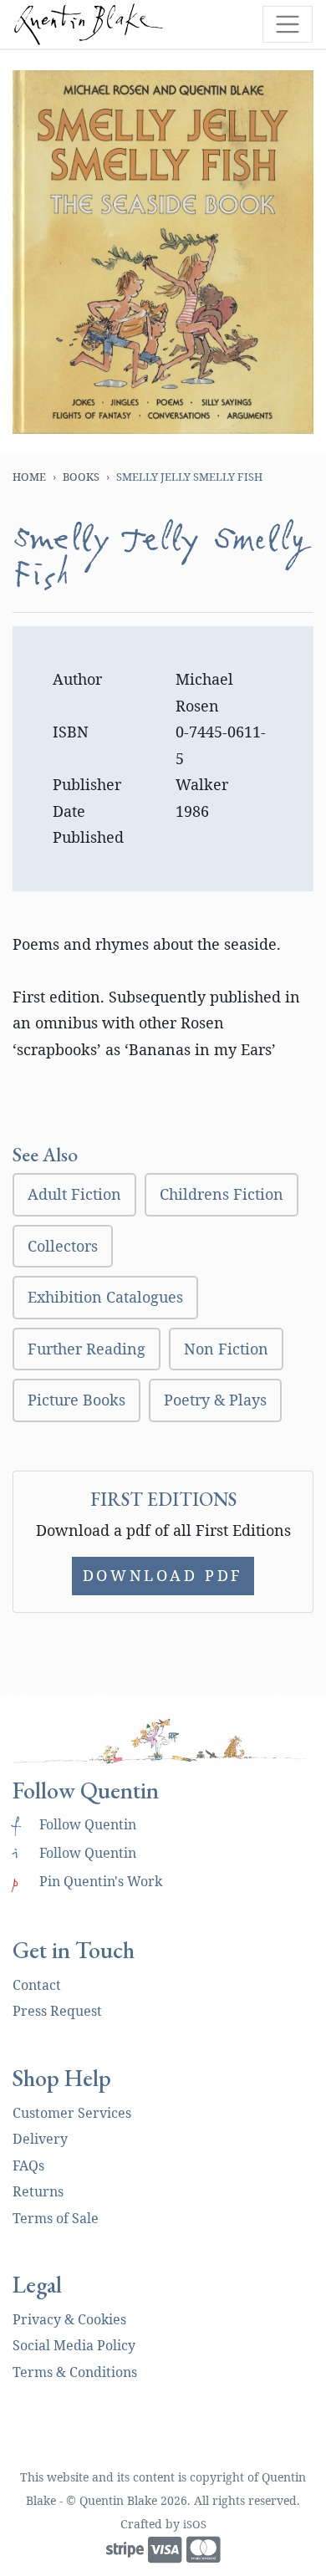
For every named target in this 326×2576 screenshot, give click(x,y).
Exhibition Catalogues (105, 1297)
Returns (38, 2191)
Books (81, 477)
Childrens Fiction (222, 1194)
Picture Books (76, 1400)
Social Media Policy (74, 2345)
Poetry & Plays (215, 1400)
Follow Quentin (74, 1824)
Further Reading (87, 1349)
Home (29, 477)
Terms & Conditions (75, 2372)
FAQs (28, 2165)
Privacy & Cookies (69, 2319)
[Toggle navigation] (288, 24)
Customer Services (72, 2113)
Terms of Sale (56, 2218)
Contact (37, 1985)
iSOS (195, 2524)
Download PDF (163, 1575)
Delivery (40, 2139)
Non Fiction (226, 1349)
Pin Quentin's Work (87, 1881)
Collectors (63, 1246)
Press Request (57, 2011)
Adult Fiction (74, 1194)
